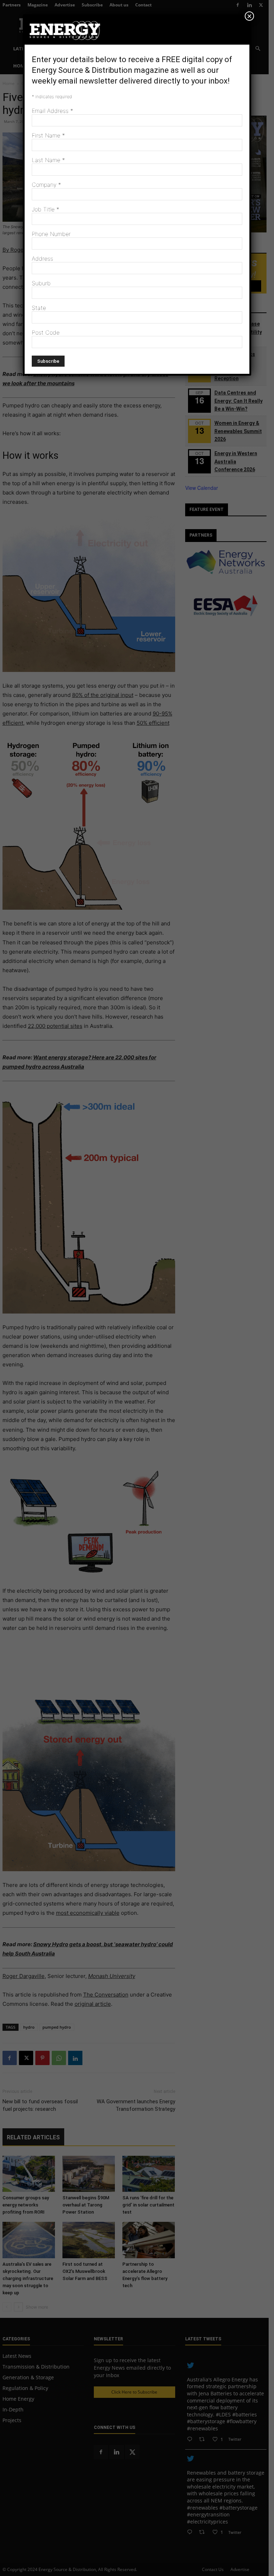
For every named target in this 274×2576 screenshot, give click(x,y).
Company (46, 185)
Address (42, 258)
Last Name (48, 160)
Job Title (45, 209)
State (39, 308)
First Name (48, 135)
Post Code (46, 332)
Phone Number (51, 234)
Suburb (41, 283)
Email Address (52, 111)
